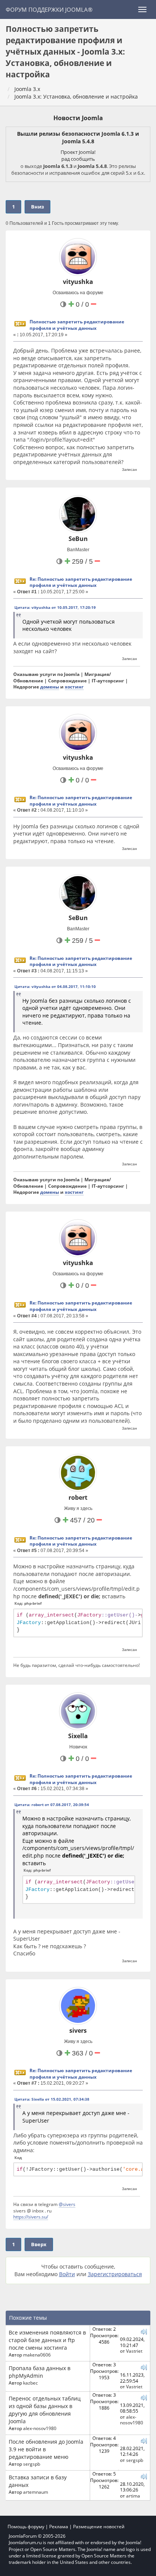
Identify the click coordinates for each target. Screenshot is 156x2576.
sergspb (32, 2464)
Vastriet (134, 2351)
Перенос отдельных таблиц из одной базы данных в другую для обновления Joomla (45, 2410)
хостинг (74, 687)
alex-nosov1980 (40, 2428)
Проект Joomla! (78, 152)
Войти (67, 2274)
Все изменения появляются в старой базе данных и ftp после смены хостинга (47, 2340)
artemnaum (36, 2492)
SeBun (78, 539)
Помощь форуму (26, 2527)
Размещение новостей (99, 2527)
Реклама (59, 2527)
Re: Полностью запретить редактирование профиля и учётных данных (81, 582)
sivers (78, 2030)
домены (50, 687)
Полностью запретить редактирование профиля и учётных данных (77, 325)
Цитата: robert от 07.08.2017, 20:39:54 (52, 1805)
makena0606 (37, 2355)
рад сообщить (78, 159)
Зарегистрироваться (115, 2274)
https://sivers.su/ (31, 2217)
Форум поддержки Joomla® (49, 9)
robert (78, 1497)
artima (133, 2496)
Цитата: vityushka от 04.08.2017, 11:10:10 (55, 986)
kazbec (30, 2383)
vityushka (78, 282)
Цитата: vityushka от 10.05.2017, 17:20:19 (55, 607)
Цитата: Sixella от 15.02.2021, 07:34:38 (52, 2099)
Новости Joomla (78, 118)
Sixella (78, 1736)
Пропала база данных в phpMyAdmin (40, 2372)
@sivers (67, 2204)
